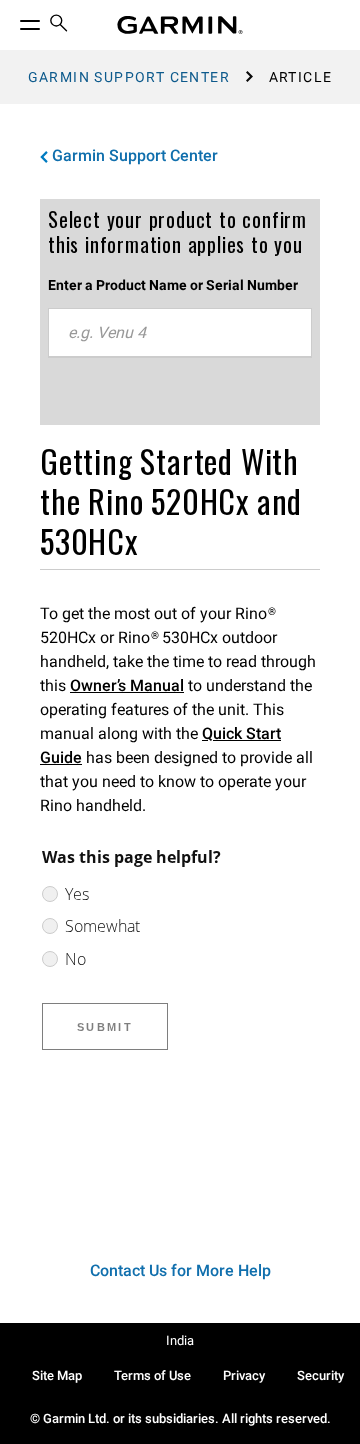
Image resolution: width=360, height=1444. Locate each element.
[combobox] (180, 333)
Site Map (57, 1375)
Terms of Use (152, 1375)
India (180, 1340)
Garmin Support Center (129, 77)
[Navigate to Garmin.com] (180, 25)
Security (320, 1375)
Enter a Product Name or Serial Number (173, 285)
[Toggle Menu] (12, 20)
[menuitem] (59, 25)
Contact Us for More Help (180, 1270)
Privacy (244, 1375)
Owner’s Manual (127, 685)
